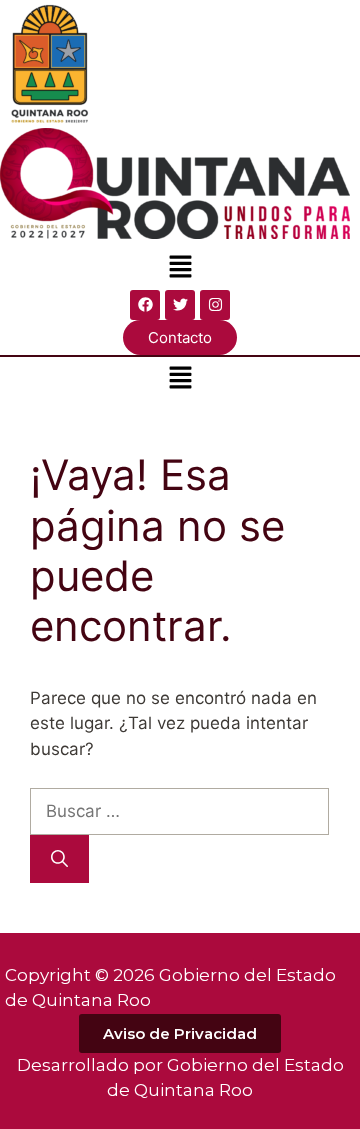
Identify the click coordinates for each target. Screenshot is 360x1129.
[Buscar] (59, 859)
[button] (180, 268)
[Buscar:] (179, 811)
